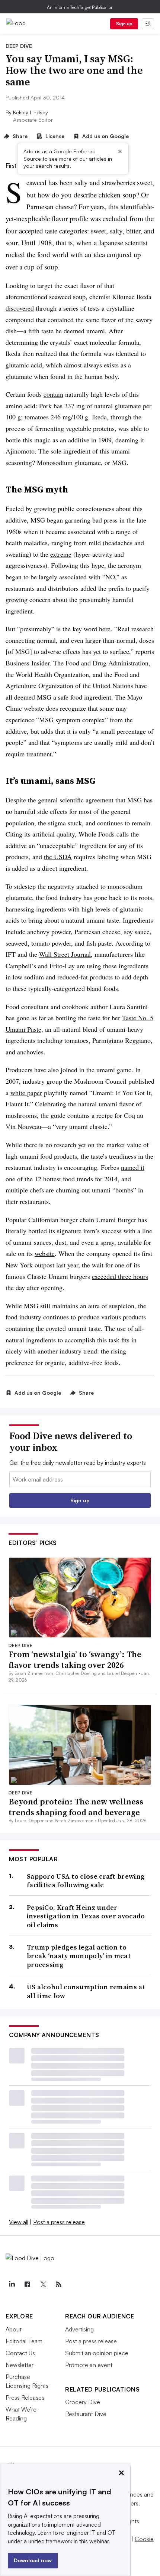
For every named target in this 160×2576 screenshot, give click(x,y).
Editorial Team (24, 2341)
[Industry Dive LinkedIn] (12, 2284)
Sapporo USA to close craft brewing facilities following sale (86, 1881)
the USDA (58, 857)
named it (133, 1167)
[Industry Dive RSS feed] (58, 2284)
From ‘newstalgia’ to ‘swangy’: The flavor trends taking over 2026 (75, 1659)
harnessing (20, 909)
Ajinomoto (20, 451)
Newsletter (20, 2365)
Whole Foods (97, 834)
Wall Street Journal (65, 954)
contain (53, 394)
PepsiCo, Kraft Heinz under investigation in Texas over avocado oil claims (86, 1916)
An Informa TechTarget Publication (80, 7)
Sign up (124, 24)
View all (19, 2222)
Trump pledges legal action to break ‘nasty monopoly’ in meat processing (79, 1956)
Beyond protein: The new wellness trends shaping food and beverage (76, 1807)
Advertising (79, 2329)
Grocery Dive (83, 2402)
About (14, 2329)
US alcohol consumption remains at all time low (86, 1991)
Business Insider (28, 663)
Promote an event (89, 2365)
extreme (61, 554)
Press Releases (25, 2397)
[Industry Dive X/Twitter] (43, 2284)
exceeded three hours (120, 1276)
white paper (26, 1093)
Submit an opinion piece (97, 2353)
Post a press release (59, 2222)
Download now (33, 2560)
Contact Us (20, 2353)
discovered (20, 308)
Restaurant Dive (86, 2414)
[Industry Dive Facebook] (27, 2284)
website (45, 1253)
